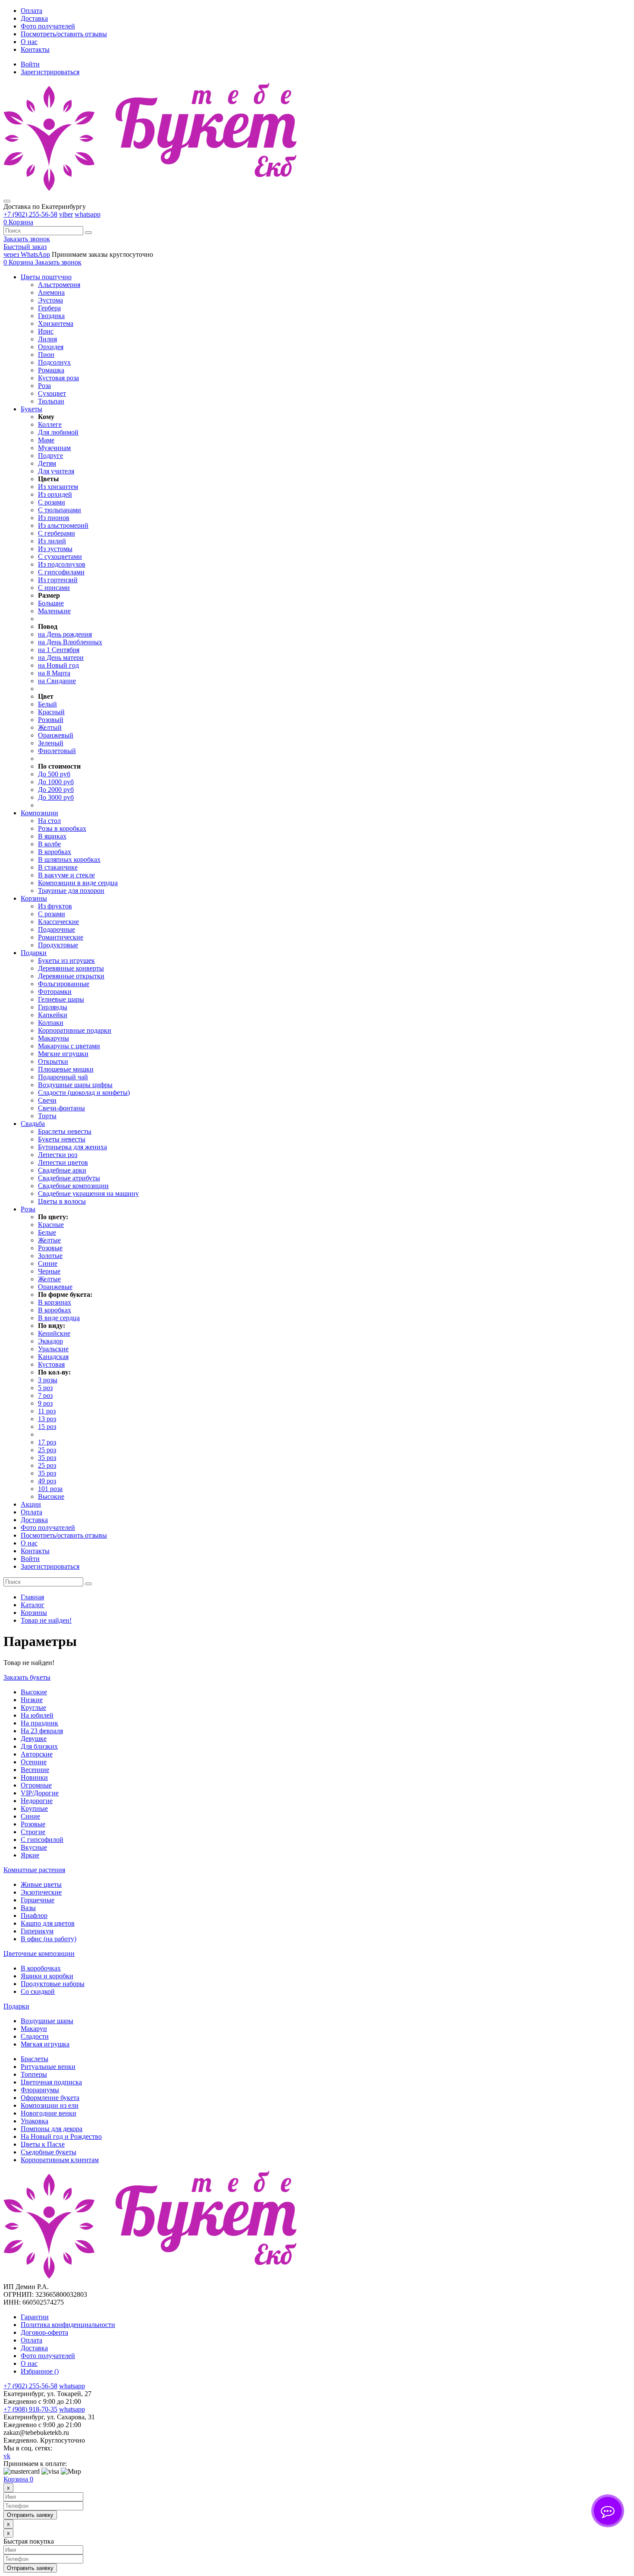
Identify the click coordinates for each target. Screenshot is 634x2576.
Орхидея (51, 347)
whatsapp (88, 214)
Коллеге (50, 424)
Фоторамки (55, 992)
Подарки (16, 2006)
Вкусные (34, 1847)
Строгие (33, 1832)
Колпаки (51, 1023)
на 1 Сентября (59, 650)
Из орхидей (55, 494)
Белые (47, 1232)
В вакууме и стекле (66, 875)
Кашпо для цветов (48, 1923)
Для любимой (58, 432)
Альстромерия (59, 285)
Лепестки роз (58, 1155)
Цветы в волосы (62, 1201)
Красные (51, 1225)
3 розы (48, 1380)
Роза (44, 386)
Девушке (34, 1739)
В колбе (49, 844)
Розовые (50, 1248)
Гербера (49, 308)
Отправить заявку (30, 2515)
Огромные (36, 1785)
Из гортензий (58, 580)
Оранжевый (56, 735)
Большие (51, 603)
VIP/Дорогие (40, 1793)
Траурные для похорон (71, 891)
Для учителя (56, 471)
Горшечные (38, 1900)
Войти (30, 64)
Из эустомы (55, 549)
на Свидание (57, 681)
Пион (46, 355)
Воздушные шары (47, 2021)
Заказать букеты (27, 1677)
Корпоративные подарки (75, 1030)
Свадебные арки (62, 1170)
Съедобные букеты (49, 2152)
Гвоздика (51, 316)
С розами (52, 502)
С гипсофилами (61, 572)
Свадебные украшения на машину (88, 1193)
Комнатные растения (34, 1870)
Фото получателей (48, 26)
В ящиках (52, 836)
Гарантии (35, 2317)
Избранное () (40, 2371)
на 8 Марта (54, 673)
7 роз (45, 1395)
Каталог (33, 1605)
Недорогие (37, 1801)
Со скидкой (38, 1991)
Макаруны (53, 1038)
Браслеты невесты (65, 1131)
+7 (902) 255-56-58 (30, 214)
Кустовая (51, 1364)
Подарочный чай (63, 1077)
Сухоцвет (52, 393)
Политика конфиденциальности (68, 2325)
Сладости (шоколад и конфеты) (84, 1093)
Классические (58, 922)
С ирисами (54, 588)
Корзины (34, 1613)
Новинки (34, 1777)
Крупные (34, 1808)
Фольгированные (64, 984)
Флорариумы (40, 2090)
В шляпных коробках (69, 859)
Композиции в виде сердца (78, 883)
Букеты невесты (62, 1139)
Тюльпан (51, 401)
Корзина (18, 2479)
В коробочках (41, 1968)
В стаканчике (58, 867)
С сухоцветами (60, 557)
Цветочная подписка (51, 2082)
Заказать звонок (27, 239)
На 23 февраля (42, 1731)
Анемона (51, 292)
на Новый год (58, 665)
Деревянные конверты (71, 968)
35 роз (47, 1458)
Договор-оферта (44, 2332)
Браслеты (35, 2059)
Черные (49, 1271)
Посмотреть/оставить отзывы (64, 34)
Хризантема (56, 323)
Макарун (34, 2029)
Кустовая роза (58, 378)
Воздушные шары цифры (75, 1085)
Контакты (35, 49)
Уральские (53, 1349)
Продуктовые (58, 945)
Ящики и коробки (47, 1976)
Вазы (28, 1908)
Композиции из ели (50, 2105)
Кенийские (54, 1333)
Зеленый (51, 743)
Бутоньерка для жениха (72, 1147)
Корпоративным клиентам (60, 2160)
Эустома (50, 300)
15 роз (47, 1427)
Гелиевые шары (61, 999)
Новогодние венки (49, 2113)
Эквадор (50, 1341)
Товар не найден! (46, 1620)
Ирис (46, 331)
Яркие (30, 1855)
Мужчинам (54, 448)
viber (66, 214)
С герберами (56, 533)
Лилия (47, 339)
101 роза (50, 1489)
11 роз (47, 1411)
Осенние (34, 1762)
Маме (46, 440)
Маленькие (54, 611)
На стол (49, 821)
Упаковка (35, 2121)
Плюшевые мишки (66, 1069)
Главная (32, 1597)
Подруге (50, 456)
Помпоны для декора (52, 2129)
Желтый (50, 727)
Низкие (32, 1700)
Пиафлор (34, 1915)
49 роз (47, 1481)
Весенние (35, 1770)
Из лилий (52, 541)
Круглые (33, 1707)
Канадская (53, 1357)
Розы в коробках (62, 828)
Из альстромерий (63, 525)
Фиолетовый (57, 751)
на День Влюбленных (70, 642)
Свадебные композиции (73, 1186)
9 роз (45, 1403)
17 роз (47, 1442)
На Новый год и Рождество (61, 2136)
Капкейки (53, 1015)
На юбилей (37, 1715)
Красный (51, 712)
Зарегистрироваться (50, 72)
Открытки (53, 1061)
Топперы (34, 2074)
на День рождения (65, 634)
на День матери (61, 657)
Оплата (31, 11)
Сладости (35, 2036)
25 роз (47, 1450)
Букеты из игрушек (66, 960)
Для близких (39, 1746)
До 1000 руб (56, 782)
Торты (47, 1116)
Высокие (51, 1496)
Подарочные (56, 929)
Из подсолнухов (62, 564)
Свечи (47, 1100)
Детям (47, 463)
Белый (47, 704)
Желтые (49, 1240)
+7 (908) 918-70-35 (30, 2409)
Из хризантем (58, 487)
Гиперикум (37, 1931)
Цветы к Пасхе (43, 2144)
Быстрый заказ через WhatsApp (27, 251)
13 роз (47, 1419)
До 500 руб (54, 774)
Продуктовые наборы (53, 1984)
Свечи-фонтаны (61, 1108)
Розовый (51, 720)
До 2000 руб (56, 790)
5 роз (45, 1388)
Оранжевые (55, 1287)
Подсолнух (54, 362)
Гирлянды (53, 1007)
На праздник (39, 1723)
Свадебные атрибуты (69, 1178)
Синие (48, 1263)
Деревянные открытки (71, 976)
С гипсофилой (42, 1840)
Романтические (61, 937)
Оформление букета (50, 2098)
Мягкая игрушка (45, 2044)
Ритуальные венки (48, 2067)
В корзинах (55, 1302)
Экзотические (41, 1892)
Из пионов (54, 518)
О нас (29, 42)
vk (7, 2456)
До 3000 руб (56, 797)
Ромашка (51, 370)
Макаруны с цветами (69, 1046)
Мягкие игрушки (63, 1054)
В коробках (55, 852)
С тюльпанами (60, 510)
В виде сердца (59, 1318)
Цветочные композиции (39, 1953)
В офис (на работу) (49, 1939)
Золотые (50, 1256)
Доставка (34, 18)
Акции (31, 1504)
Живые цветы (41, 1884)
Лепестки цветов (63, 1162)
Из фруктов (55, 906)
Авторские (37, 1754)
